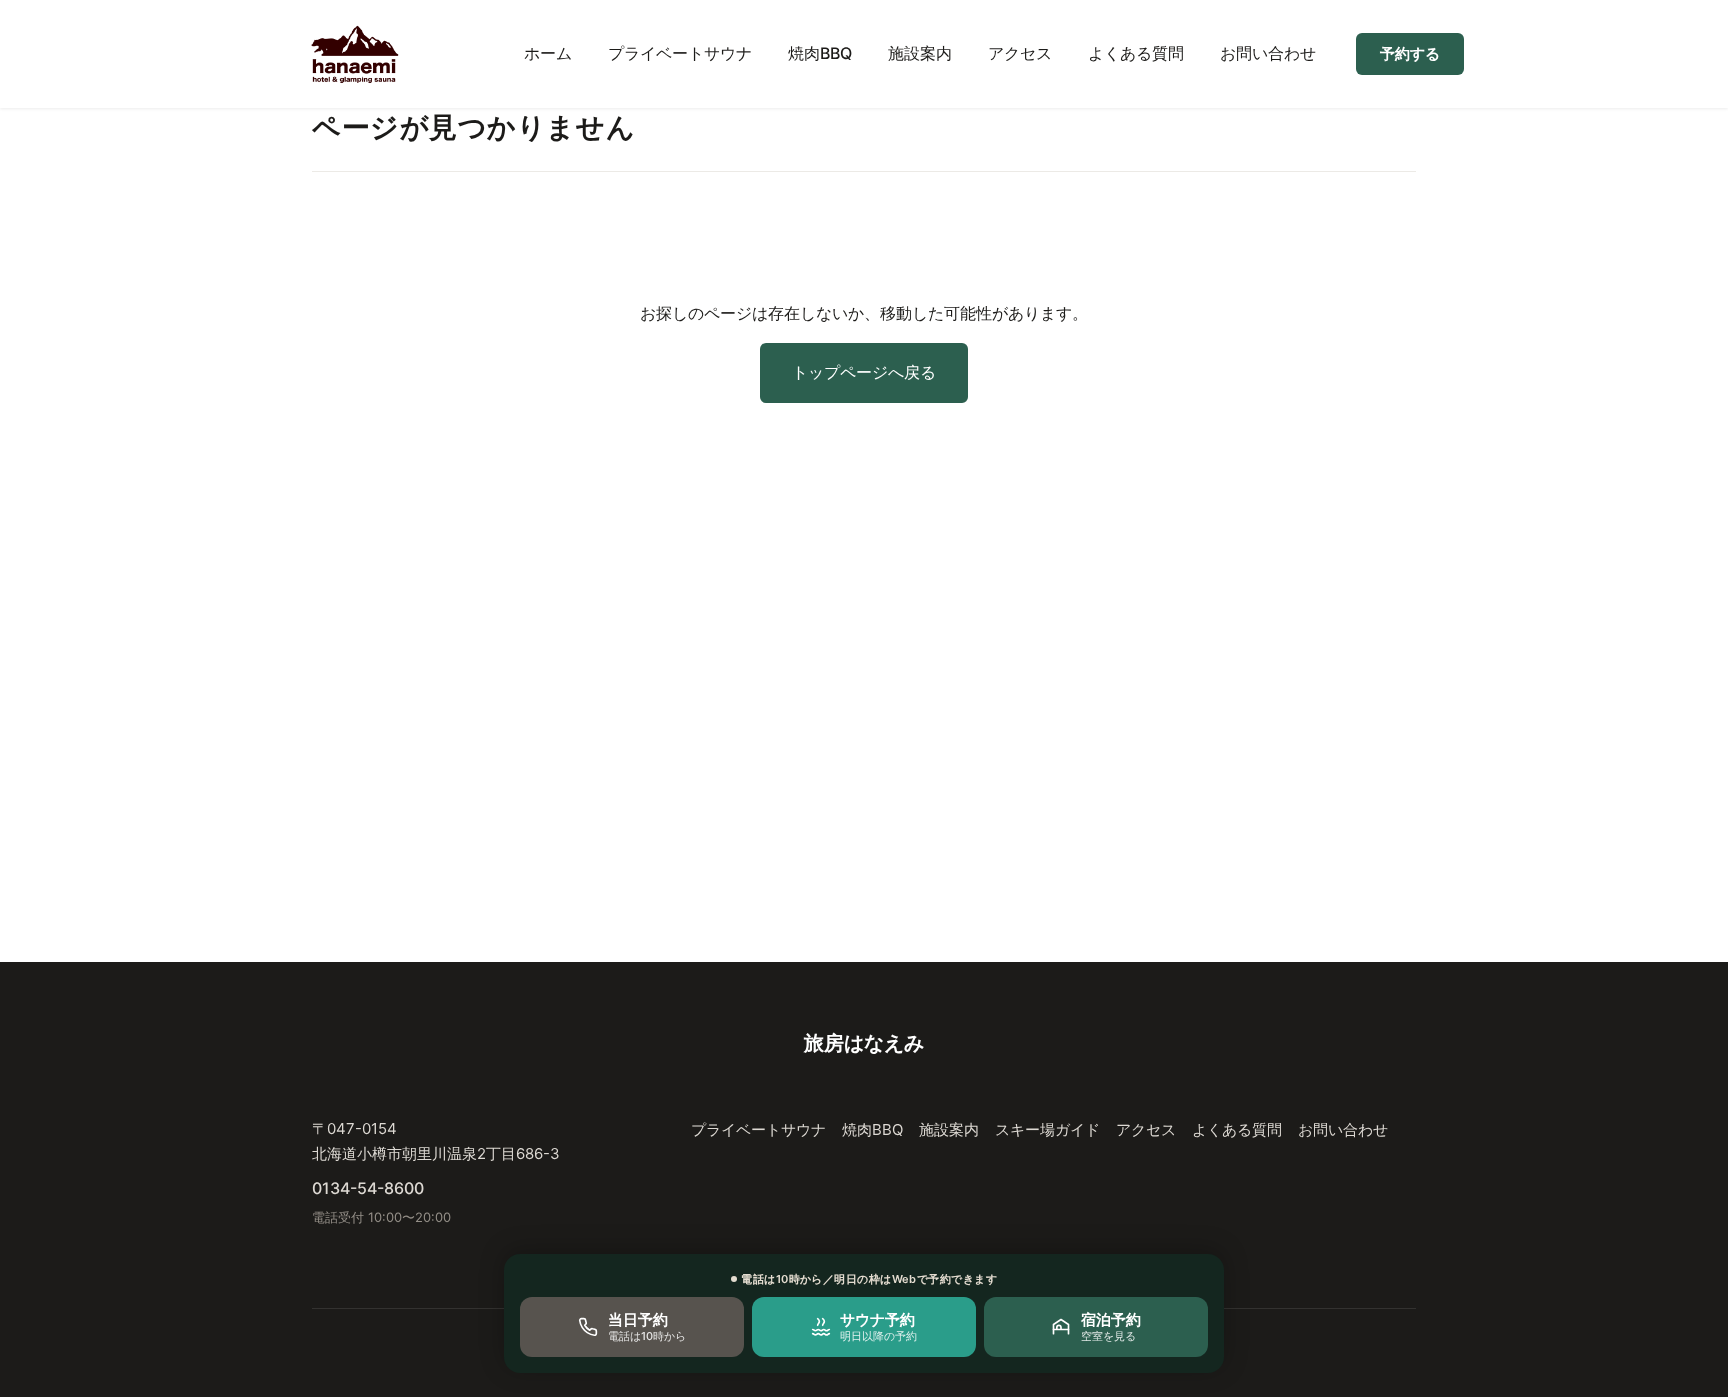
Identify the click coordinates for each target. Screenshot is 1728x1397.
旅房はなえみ (864, 1043)
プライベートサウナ (680, 53)
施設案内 (920, 53)
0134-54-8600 (368, 1188)
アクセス (1020, 53)
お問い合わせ (1268, 53)
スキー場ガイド (1047, 1129)
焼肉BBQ (820, 53)
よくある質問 (1136, 53)
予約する (1410, 53)
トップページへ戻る (864, 372)
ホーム (548, 53)
